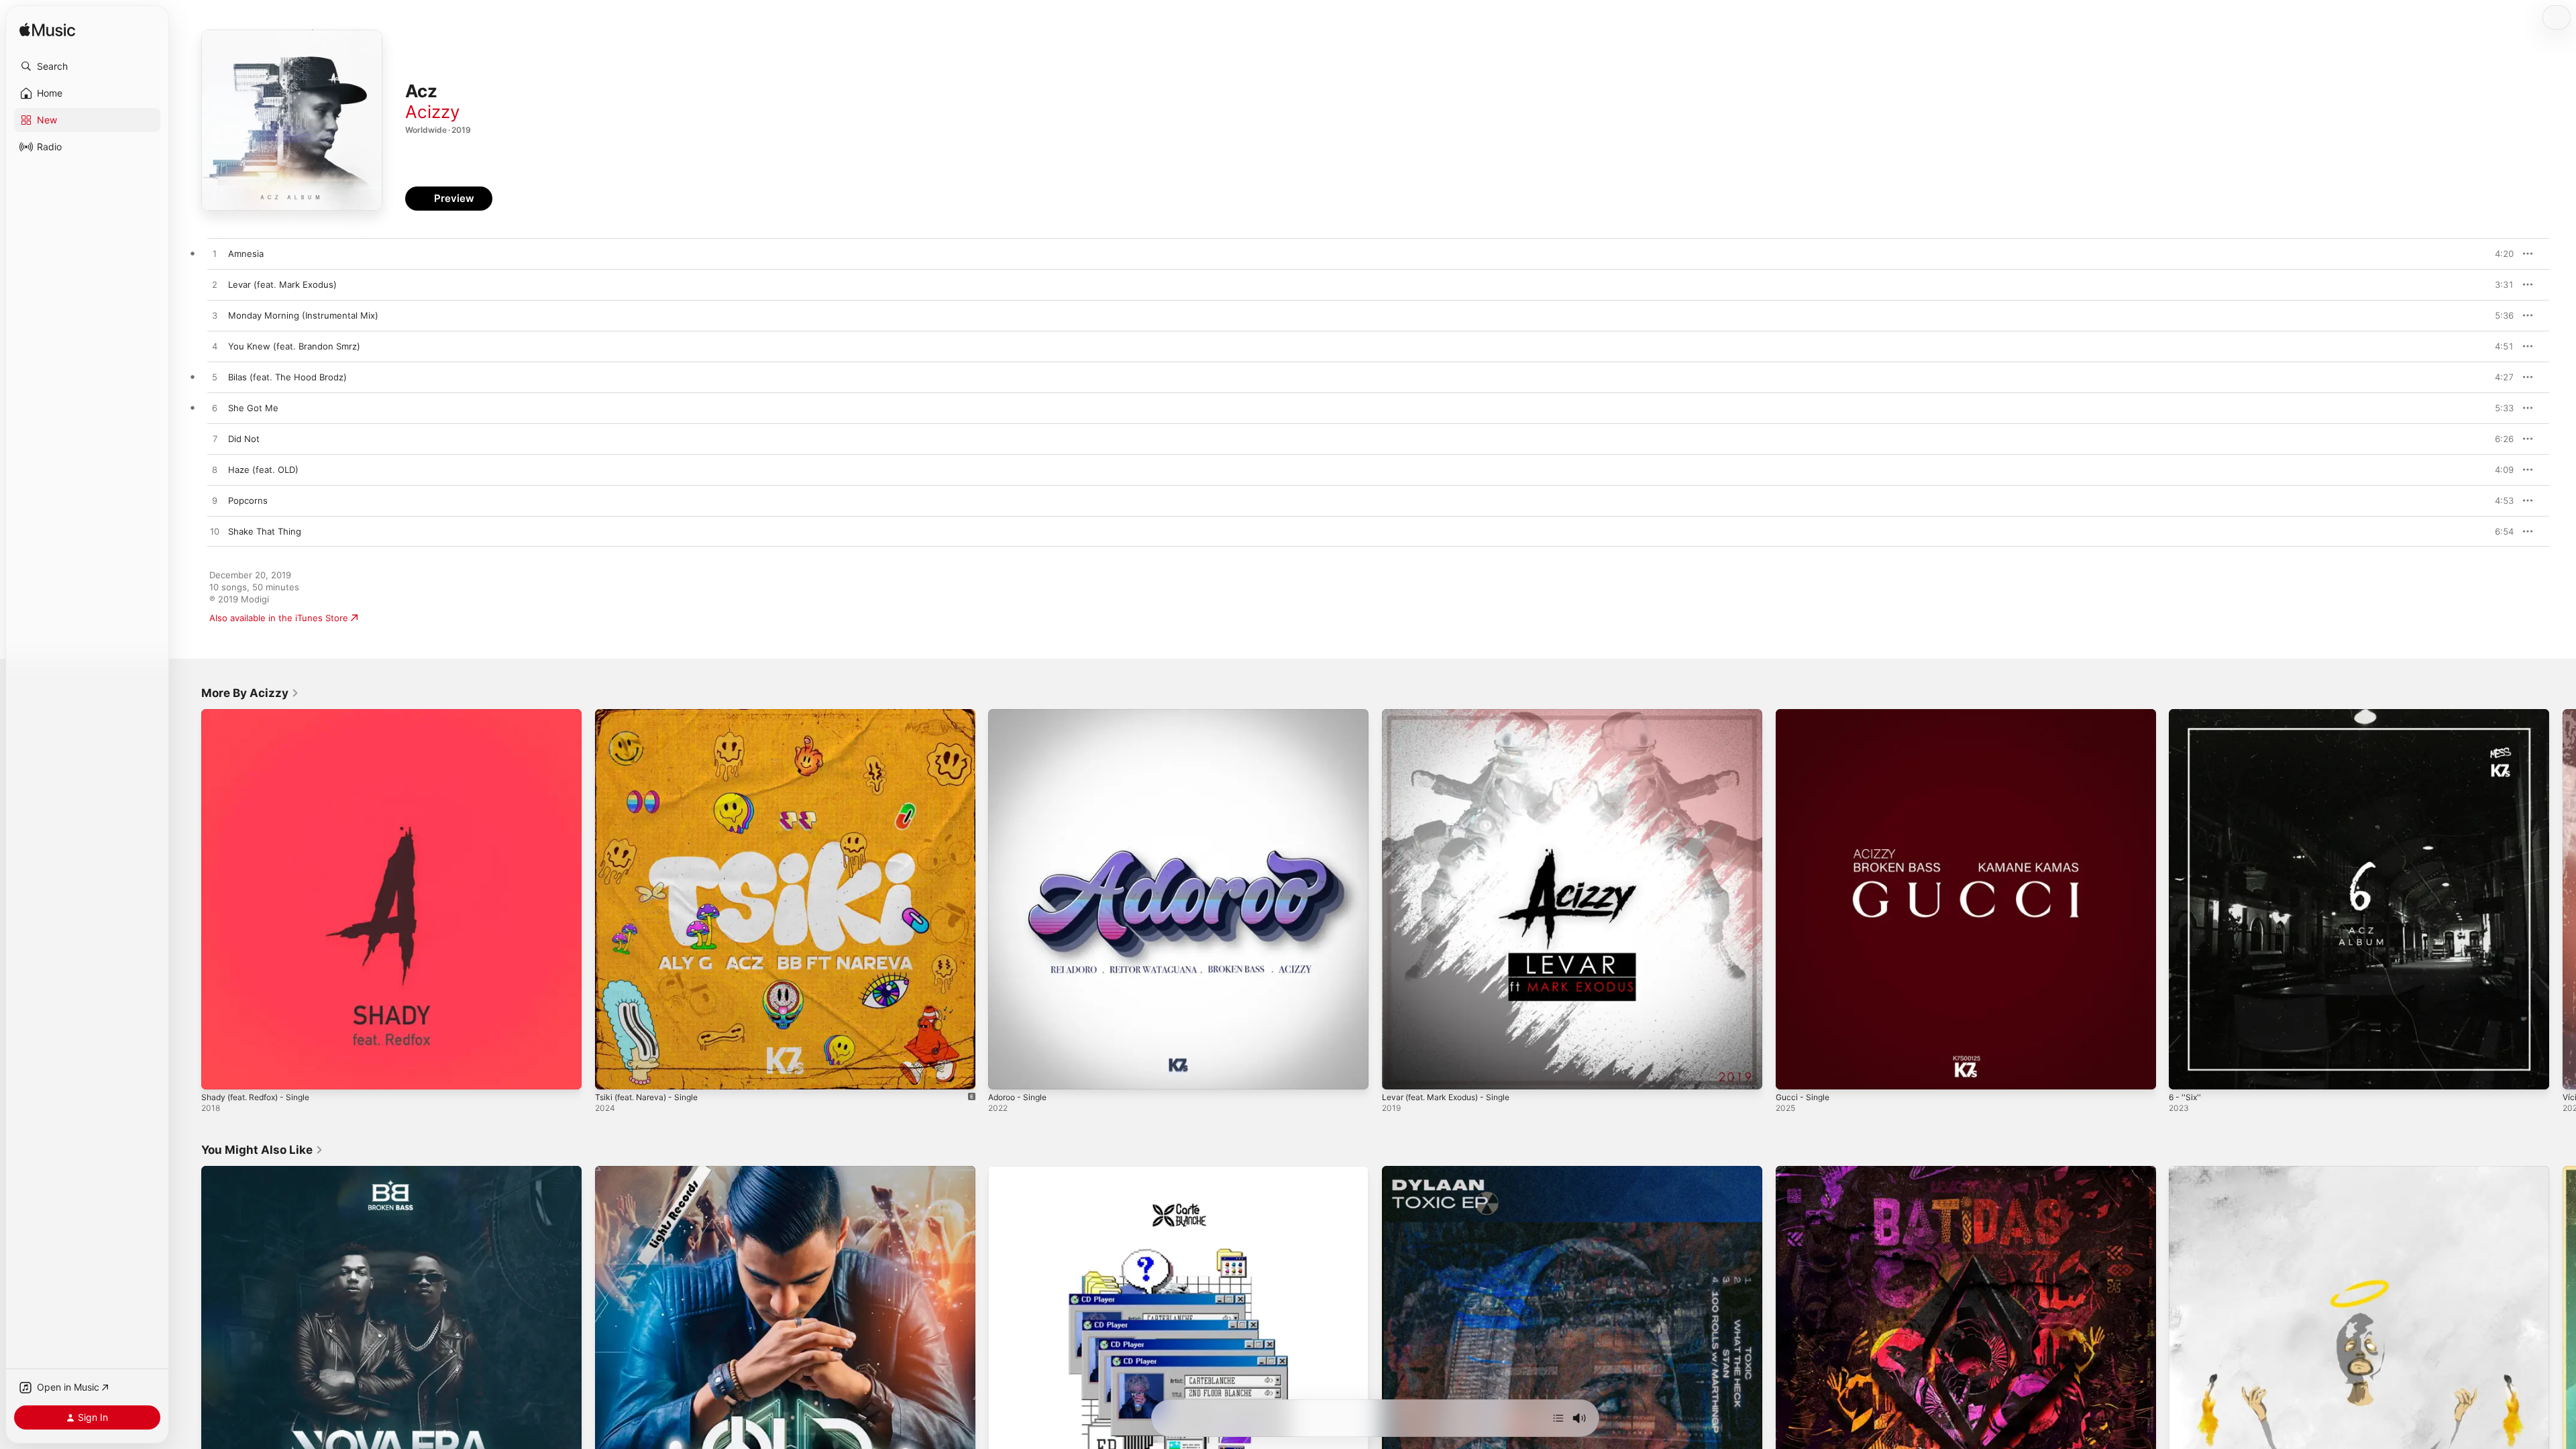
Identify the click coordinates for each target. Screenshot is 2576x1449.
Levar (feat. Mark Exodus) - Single (1454, 714)
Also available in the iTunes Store (279, 618)
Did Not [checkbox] (244, 439)
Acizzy (432, 112)
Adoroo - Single (1021, 714)
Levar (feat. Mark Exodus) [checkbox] (282, 284)
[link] (250, 693)
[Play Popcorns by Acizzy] (215, 501)
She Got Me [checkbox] (253, 408)
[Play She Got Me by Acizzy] (215, 409)
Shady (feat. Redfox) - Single (262, 714)
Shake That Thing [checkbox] (265, 531)
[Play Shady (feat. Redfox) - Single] (218, 1073)
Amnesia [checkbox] (246, 254)
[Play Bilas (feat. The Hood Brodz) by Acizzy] (215, 378)
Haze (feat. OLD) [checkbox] (263, 470)
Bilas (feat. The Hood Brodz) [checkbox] (287, 377)
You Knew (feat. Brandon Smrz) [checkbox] (294, 346)
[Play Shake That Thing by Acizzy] (215, 532)
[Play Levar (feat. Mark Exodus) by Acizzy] (215, 285)
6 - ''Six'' (2186, 714)
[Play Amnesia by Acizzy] (215, 254)
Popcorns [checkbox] (248, 500)
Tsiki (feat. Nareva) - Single (652, 714)
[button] (87, 66)
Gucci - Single (1805, 714)
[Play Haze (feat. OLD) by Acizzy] (215, 470)
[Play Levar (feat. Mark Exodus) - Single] (1399, 1073)
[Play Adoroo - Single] (1005, 1073)
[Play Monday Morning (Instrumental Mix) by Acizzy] (215, 316)
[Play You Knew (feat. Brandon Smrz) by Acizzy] (215, 347)
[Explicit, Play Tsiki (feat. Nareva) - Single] (612, 1073)
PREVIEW (2499, 254)
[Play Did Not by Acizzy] (215, 439)
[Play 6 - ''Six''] (2186, 1073)
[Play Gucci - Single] (1792, 1073)
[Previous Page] (188, 899)
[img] (47, 31)
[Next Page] (2563, 899)
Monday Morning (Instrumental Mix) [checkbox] (303, 315)
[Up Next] (1558, 1418)
